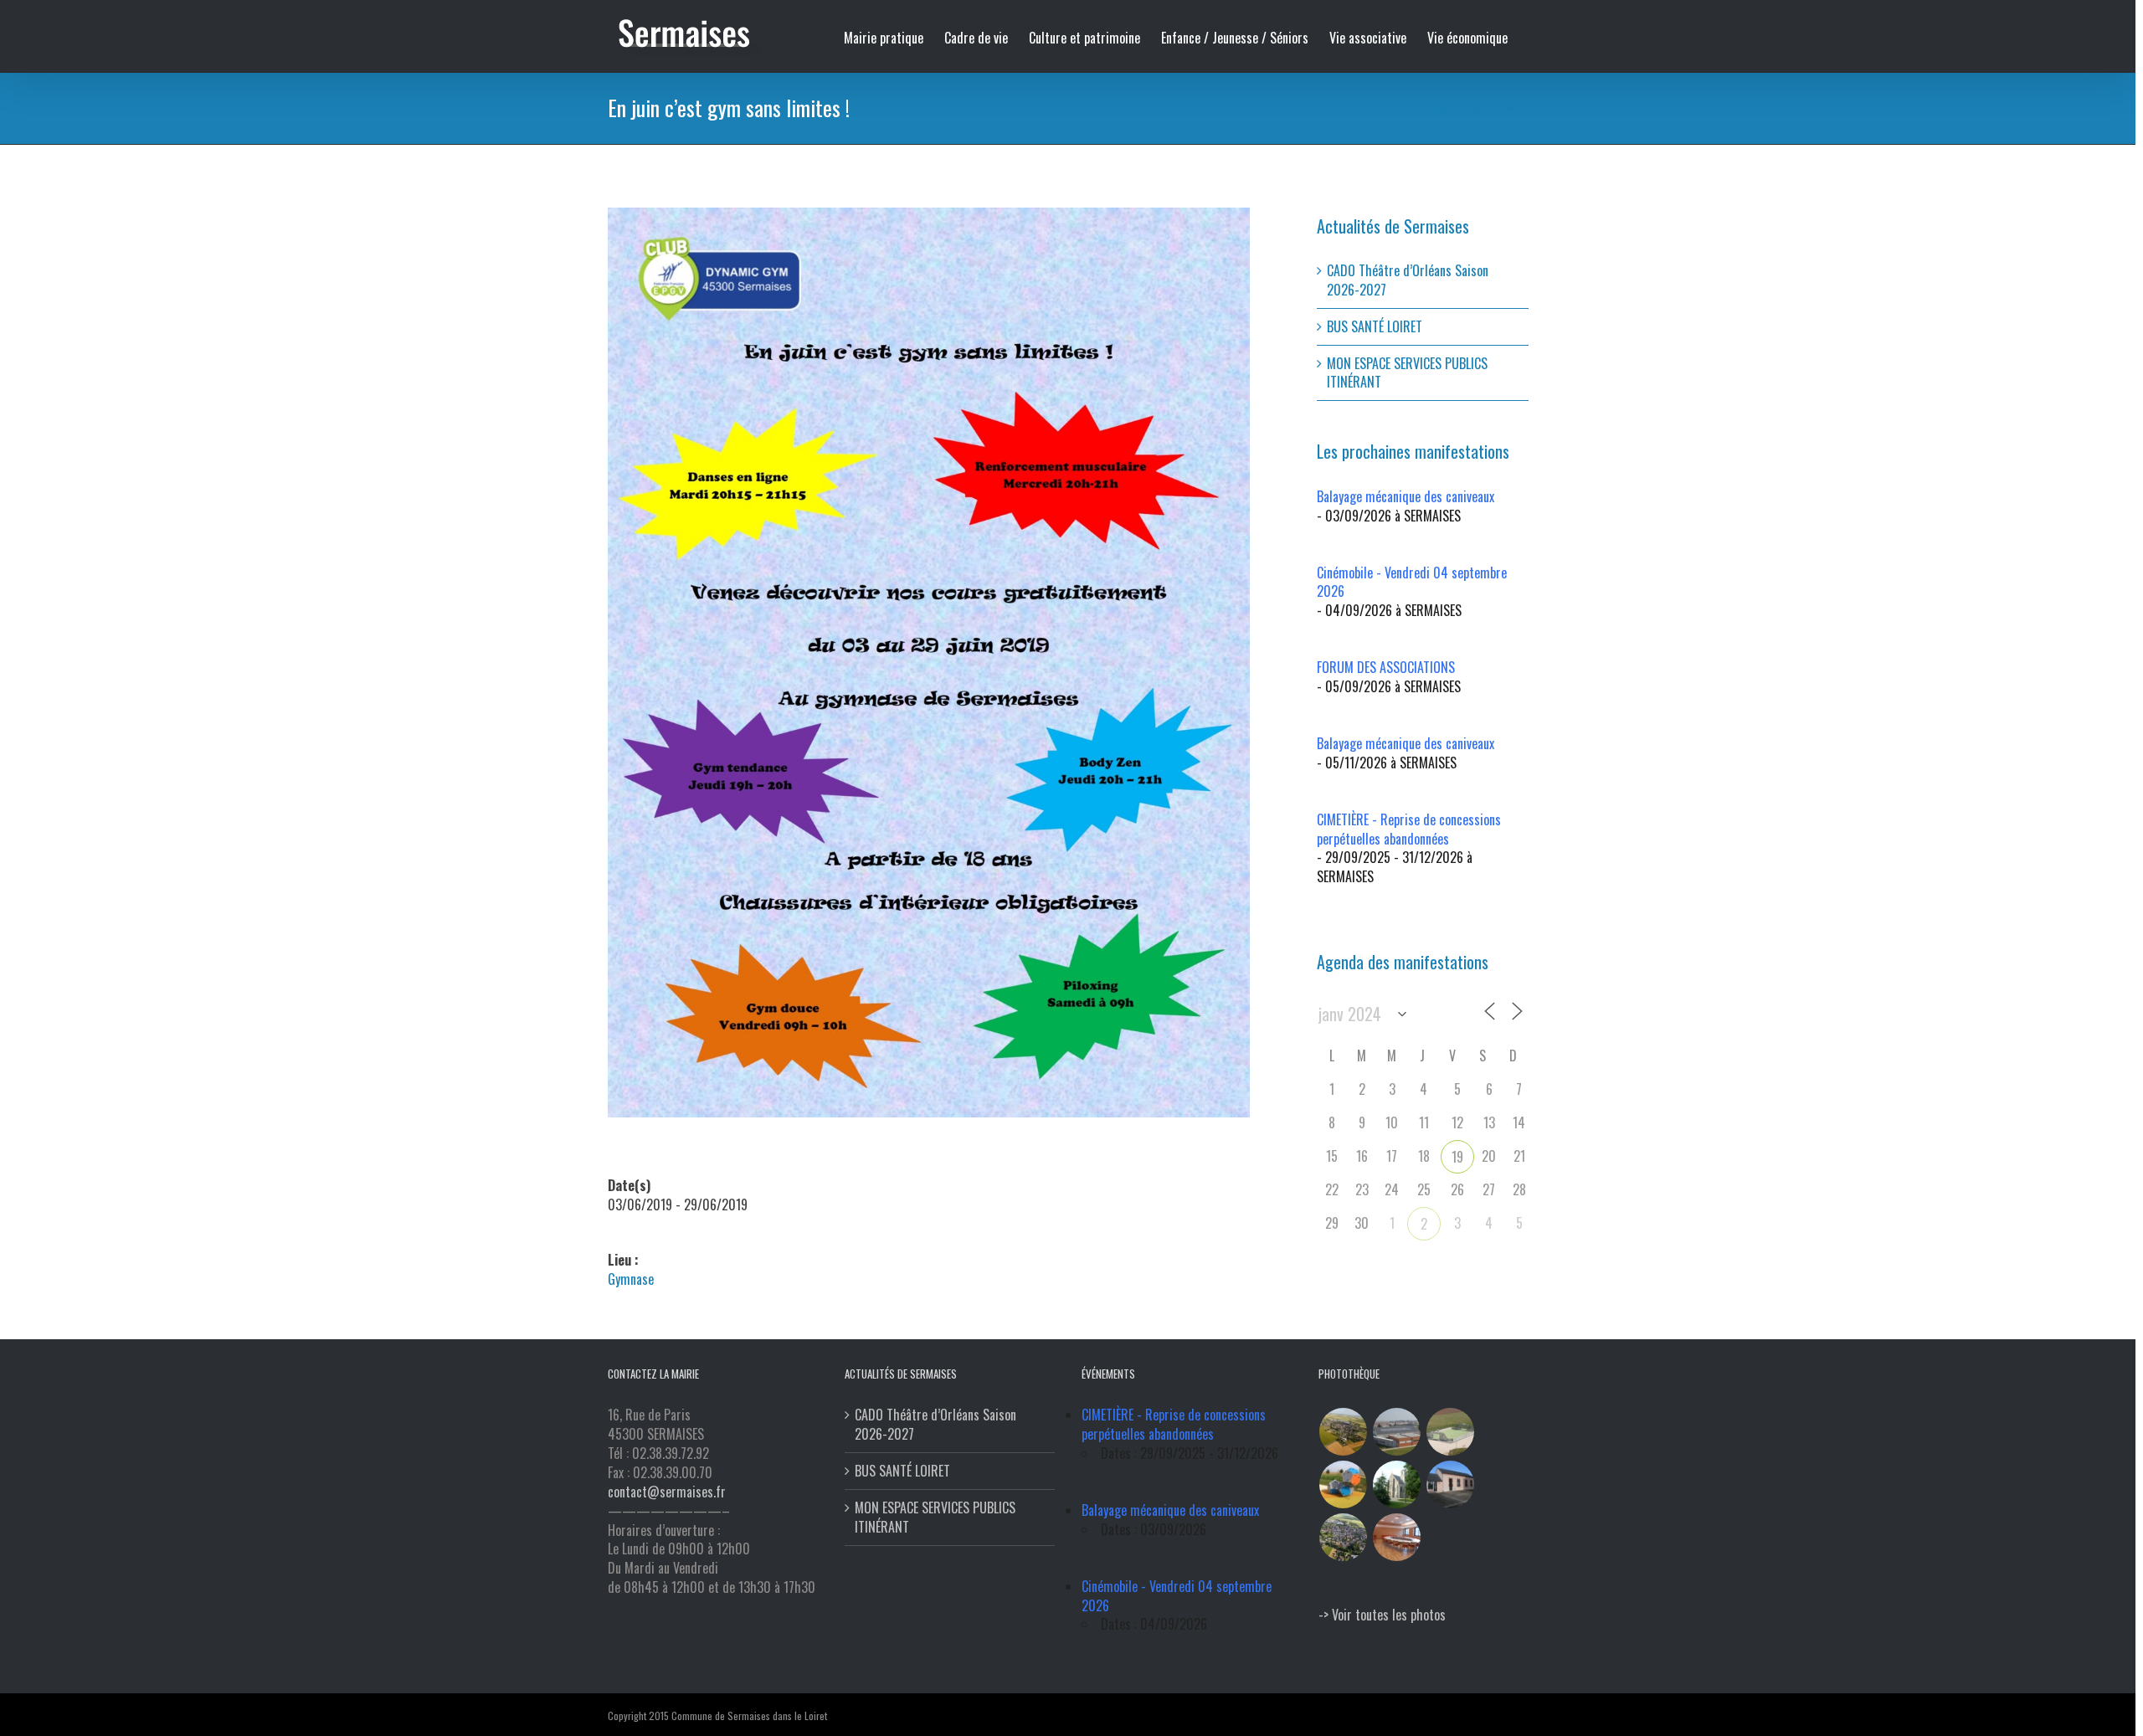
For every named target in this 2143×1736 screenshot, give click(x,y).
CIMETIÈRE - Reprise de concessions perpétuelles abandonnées (1409, 829)
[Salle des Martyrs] (1451, 1484)
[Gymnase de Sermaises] (1397, 1432)
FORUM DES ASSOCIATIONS (1386, 667)
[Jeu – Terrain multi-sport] (1344, 1484)
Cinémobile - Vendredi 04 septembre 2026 (1412, 582)
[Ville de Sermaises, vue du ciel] (1344, 1537)
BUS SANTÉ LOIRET (1375, 326)
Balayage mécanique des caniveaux (1406, 496)
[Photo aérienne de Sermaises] (1344, 1432)
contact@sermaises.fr (667, 1492)
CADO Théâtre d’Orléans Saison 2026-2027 (1408, 280)
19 (1457, 1157)
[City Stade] (1451, 1432)
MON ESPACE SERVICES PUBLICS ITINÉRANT (1407, 373)
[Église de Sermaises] (1397, 1484)
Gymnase (631, 1279)
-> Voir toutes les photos (1382, 1615)
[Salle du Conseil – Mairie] (1397, 1537)
